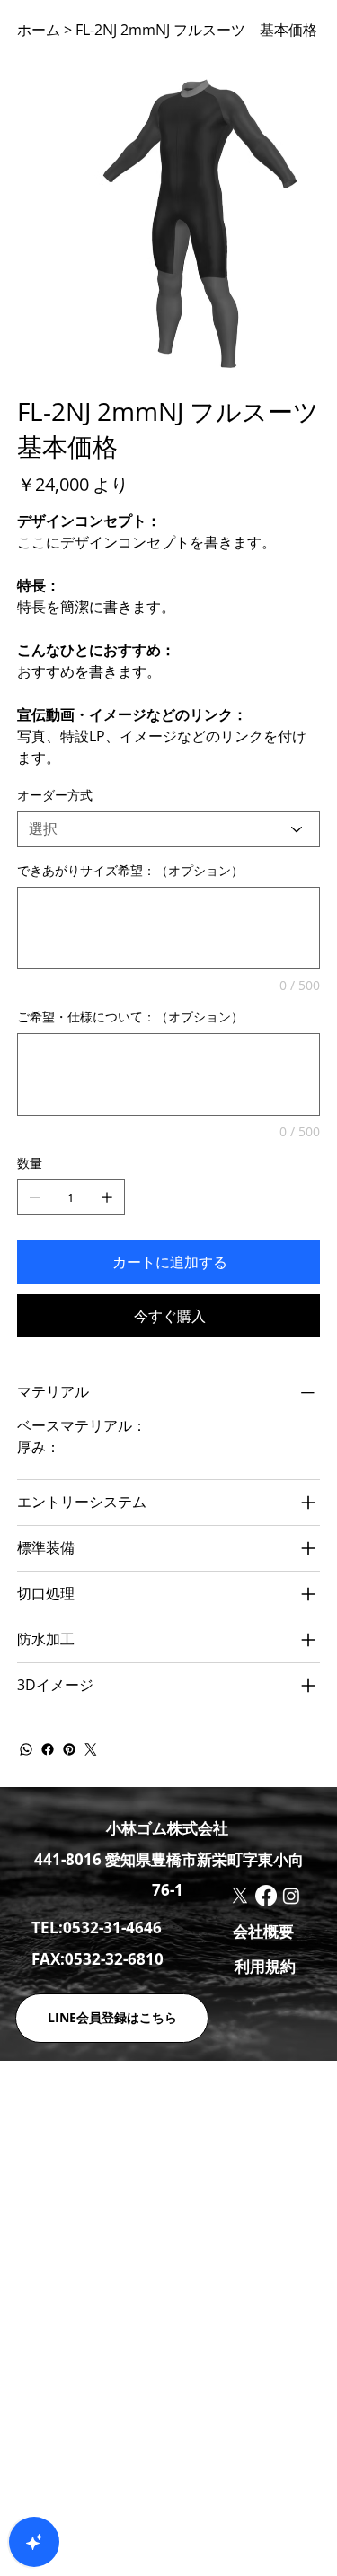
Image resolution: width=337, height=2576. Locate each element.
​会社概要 (263, 1931)
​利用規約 (265, 1966)
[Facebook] (48, 1749)
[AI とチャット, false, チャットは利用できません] (34, 2542)
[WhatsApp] (26, 1749)
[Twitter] (91, 1749)
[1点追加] (107, 1197)
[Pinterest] (69, 1749)
